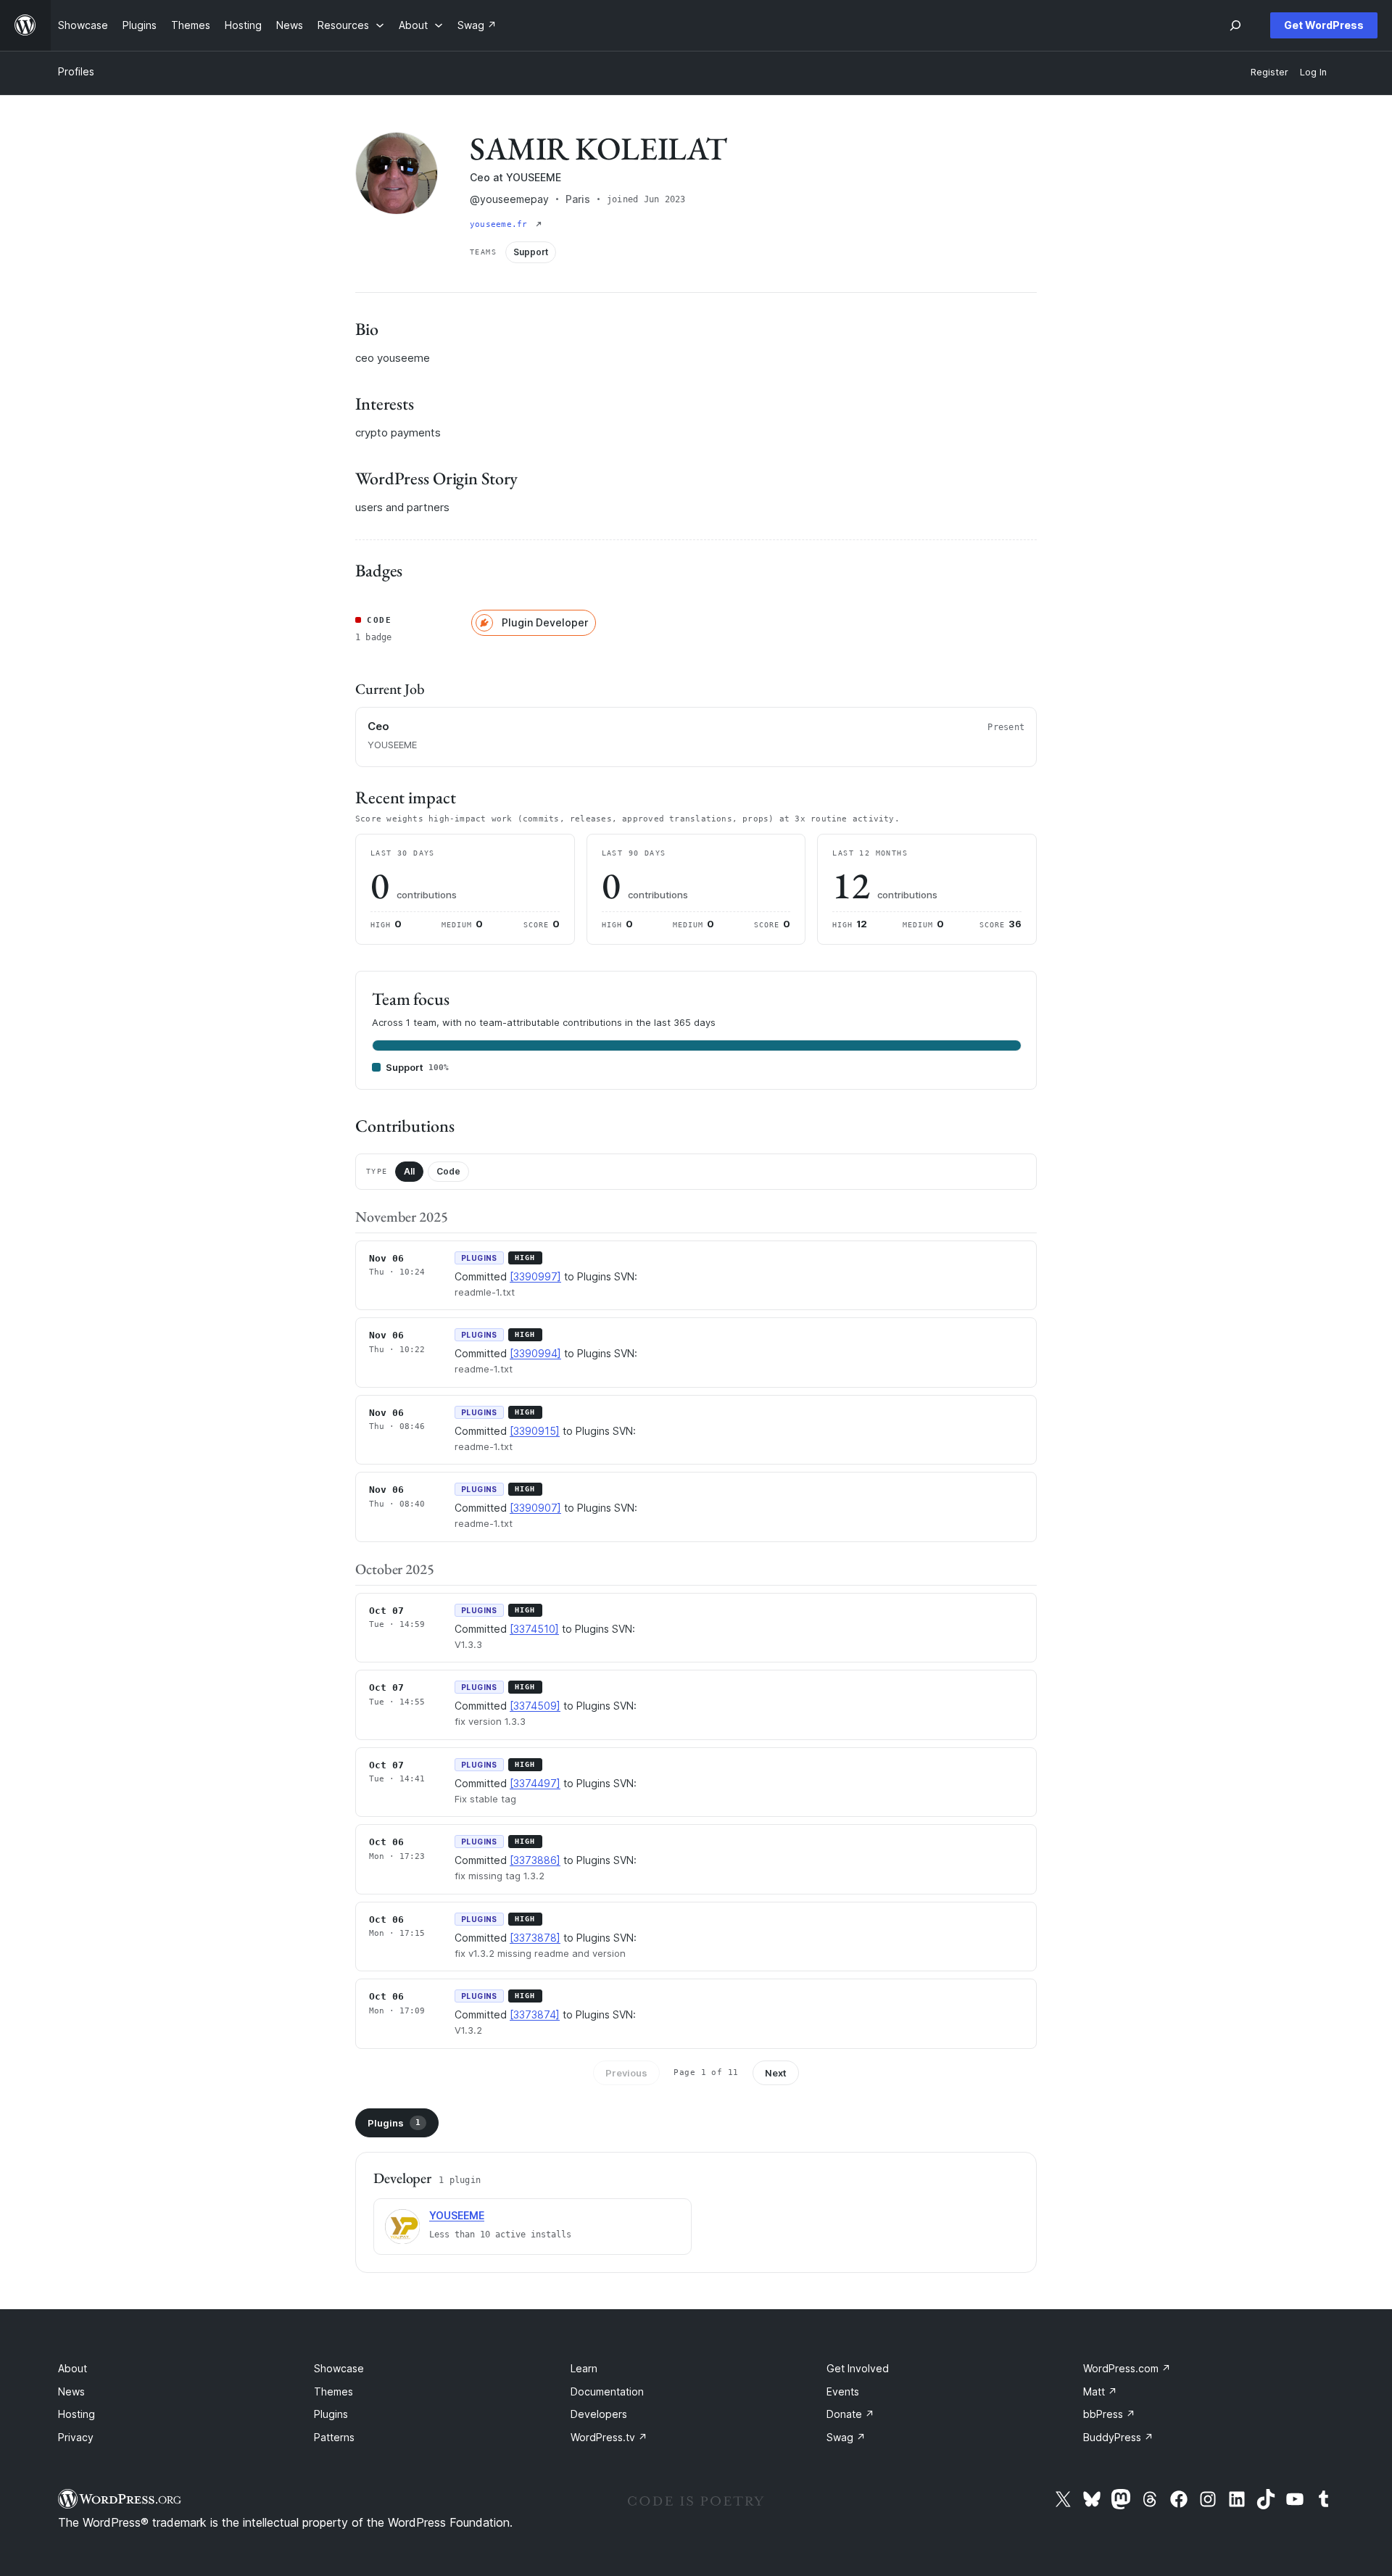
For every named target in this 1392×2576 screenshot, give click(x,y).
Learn (584, 2368)
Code (448, 1171)
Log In (1313, 72)
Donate (850, 2414)
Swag (846, 2437)
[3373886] (535, 1860)
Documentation (607, 2391)
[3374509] (535, 1706)
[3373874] (535, 2014)
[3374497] (535, 1783)
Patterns (334, 2437)
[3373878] (535, 1938)
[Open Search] (1235, 25)
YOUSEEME (457, 2215)
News (71, 2391)
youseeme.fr (501, 224)
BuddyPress (1118, 2437)
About (72, 2368)
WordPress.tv (609, 2437)
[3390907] (535, 1508)
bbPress (1109, 2414)
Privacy (76, 2437)
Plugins (394, 2123)
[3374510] (534, 1629)
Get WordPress (1324, 25)
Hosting (76, 2414)
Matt (1100, 2391)
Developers (599, 2414)
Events (843, 2391)
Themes (333, 2391)
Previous (626, 2073)
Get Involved (858, 2368)
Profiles (76, 71)
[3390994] (535, 1353)
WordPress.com (1127, 2368)
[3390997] (535, 1276)
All (409, 1171)
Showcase (339, 2368)
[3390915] (535, 1431)
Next (776, 2073)
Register (1269, 72)
